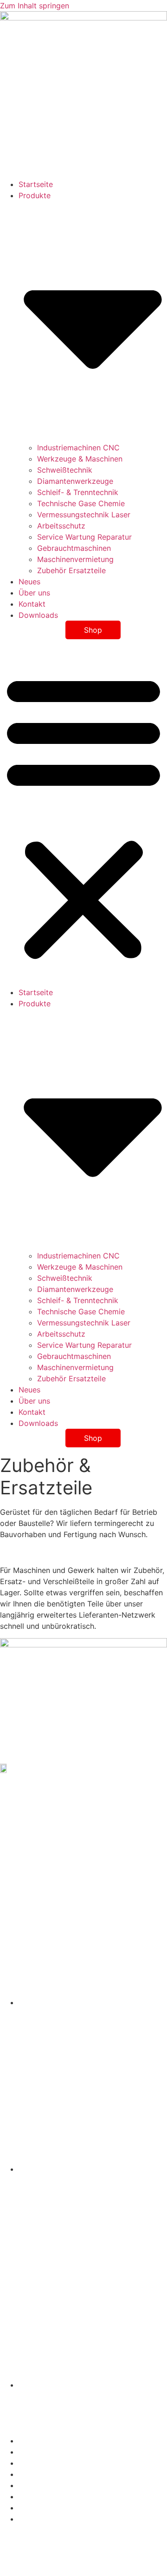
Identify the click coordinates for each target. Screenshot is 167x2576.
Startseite (36, 184)
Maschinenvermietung (75, 559)
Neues (29, 582)
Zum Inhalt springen (35, 6)
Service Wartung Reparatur (84, 537)
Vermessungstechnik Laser (84, 515)
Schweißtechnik (65, 470)
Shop (93, 630)
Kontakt (32, 604)
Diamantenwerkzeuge (75, 481)
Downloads (38, 615)
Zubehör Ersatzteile (71, 570)
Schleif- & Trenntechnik (78, 492)
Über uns (34, 593)
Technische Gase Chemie (81, 503)
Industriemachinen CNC (78, 448)
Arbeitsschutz (61, 526)
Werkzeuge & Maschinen (80, 459)
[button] (83, 816)
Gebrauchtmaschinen (74, 548)
